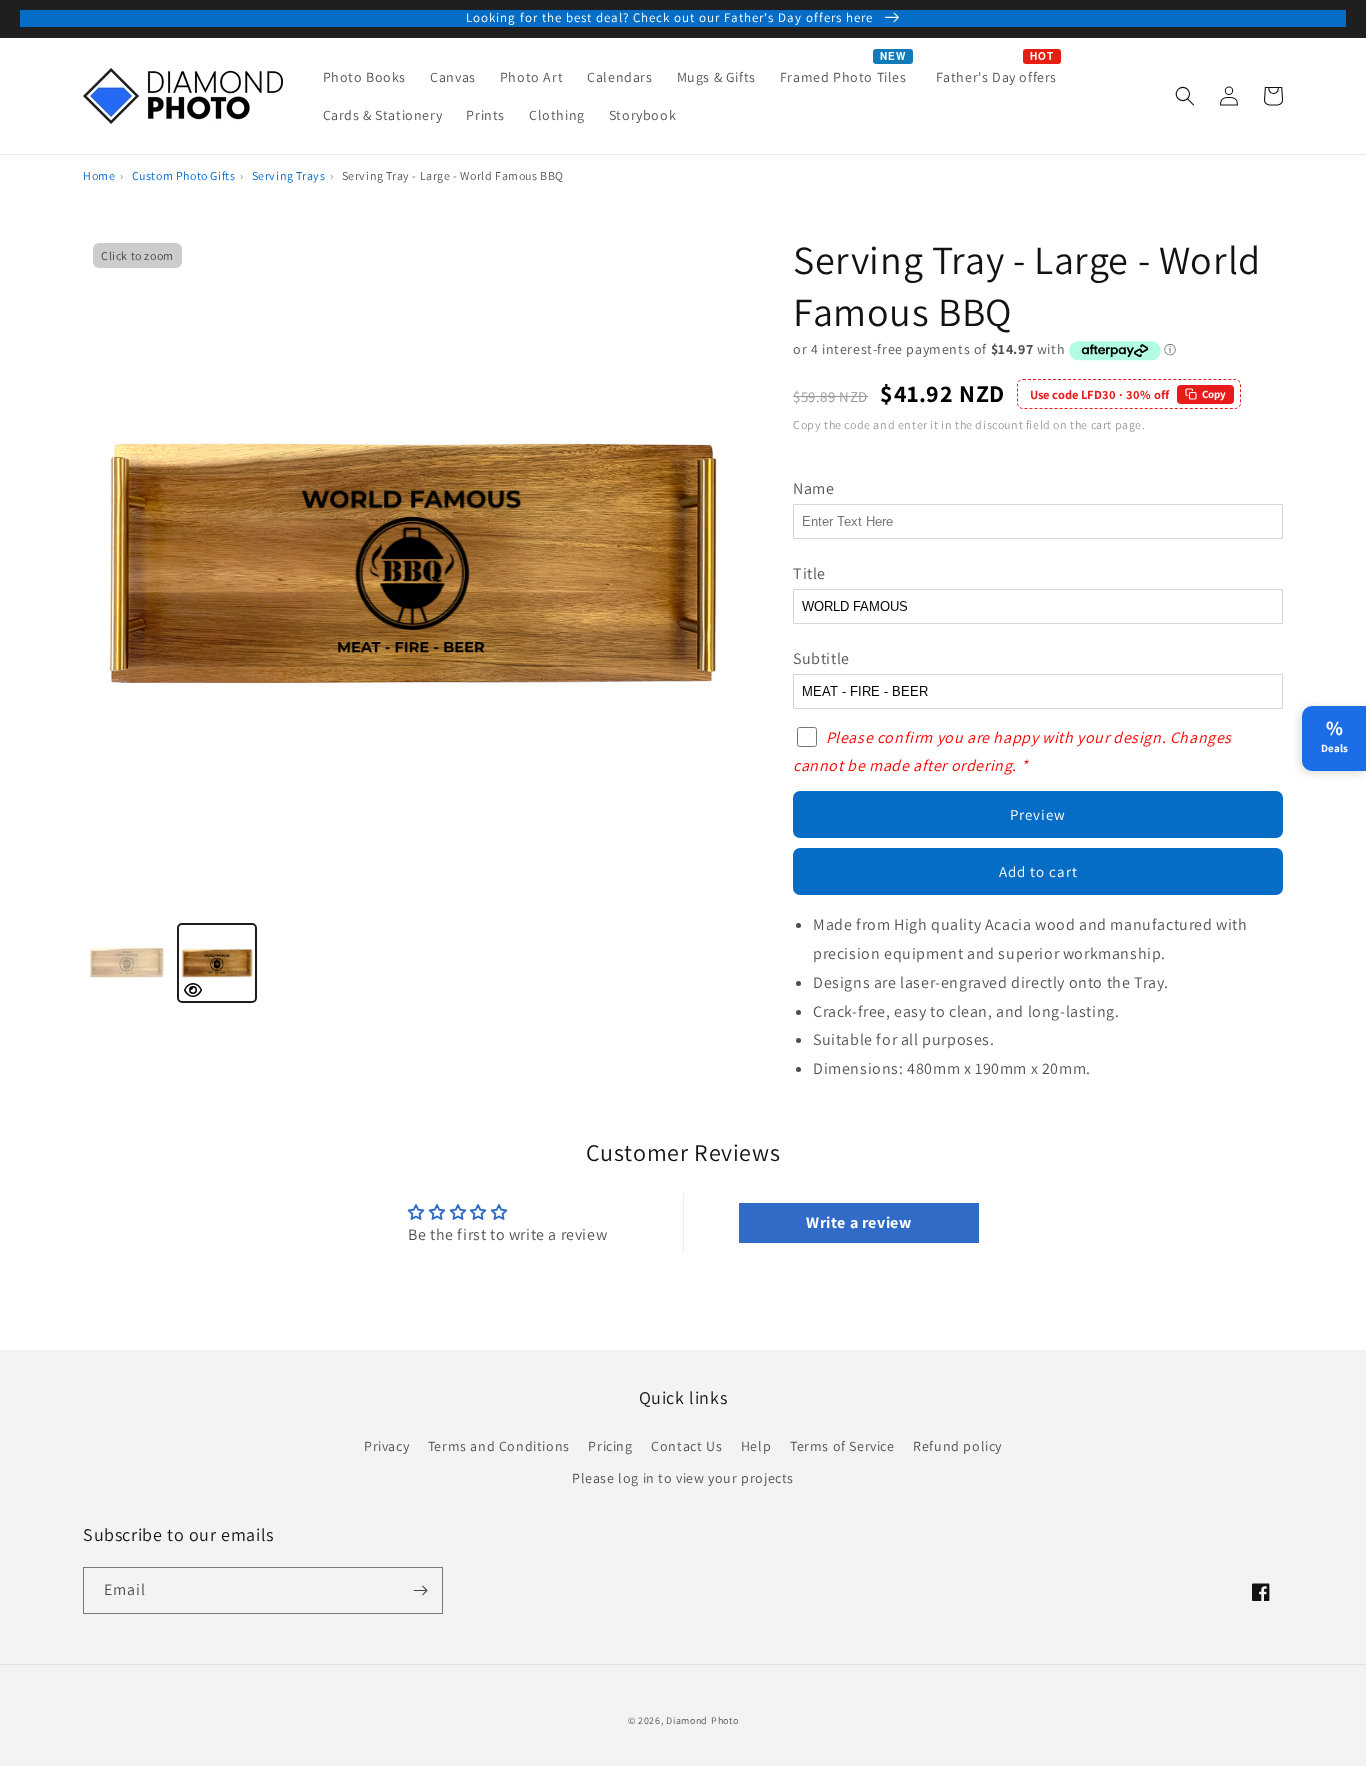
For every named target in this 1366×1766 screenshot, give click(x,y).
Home (99, 175)
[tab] (127, 963)
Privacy (386, 1446)
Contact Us (686, 1446)
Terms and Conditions (499, 1446)
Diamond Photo (702, 1720)
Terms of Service (842, 1446)
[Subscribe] (420, 1590)
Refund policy (957, 1446)
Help (756, 1446)
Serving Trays (289, 175)
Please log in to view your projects (683, 1478)
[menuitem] (365, 77)
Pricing (610, 1446)
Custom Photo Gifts (184, 175)
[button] (1185, 96)
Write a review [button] (858, 1222)
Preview (1038, 814)
